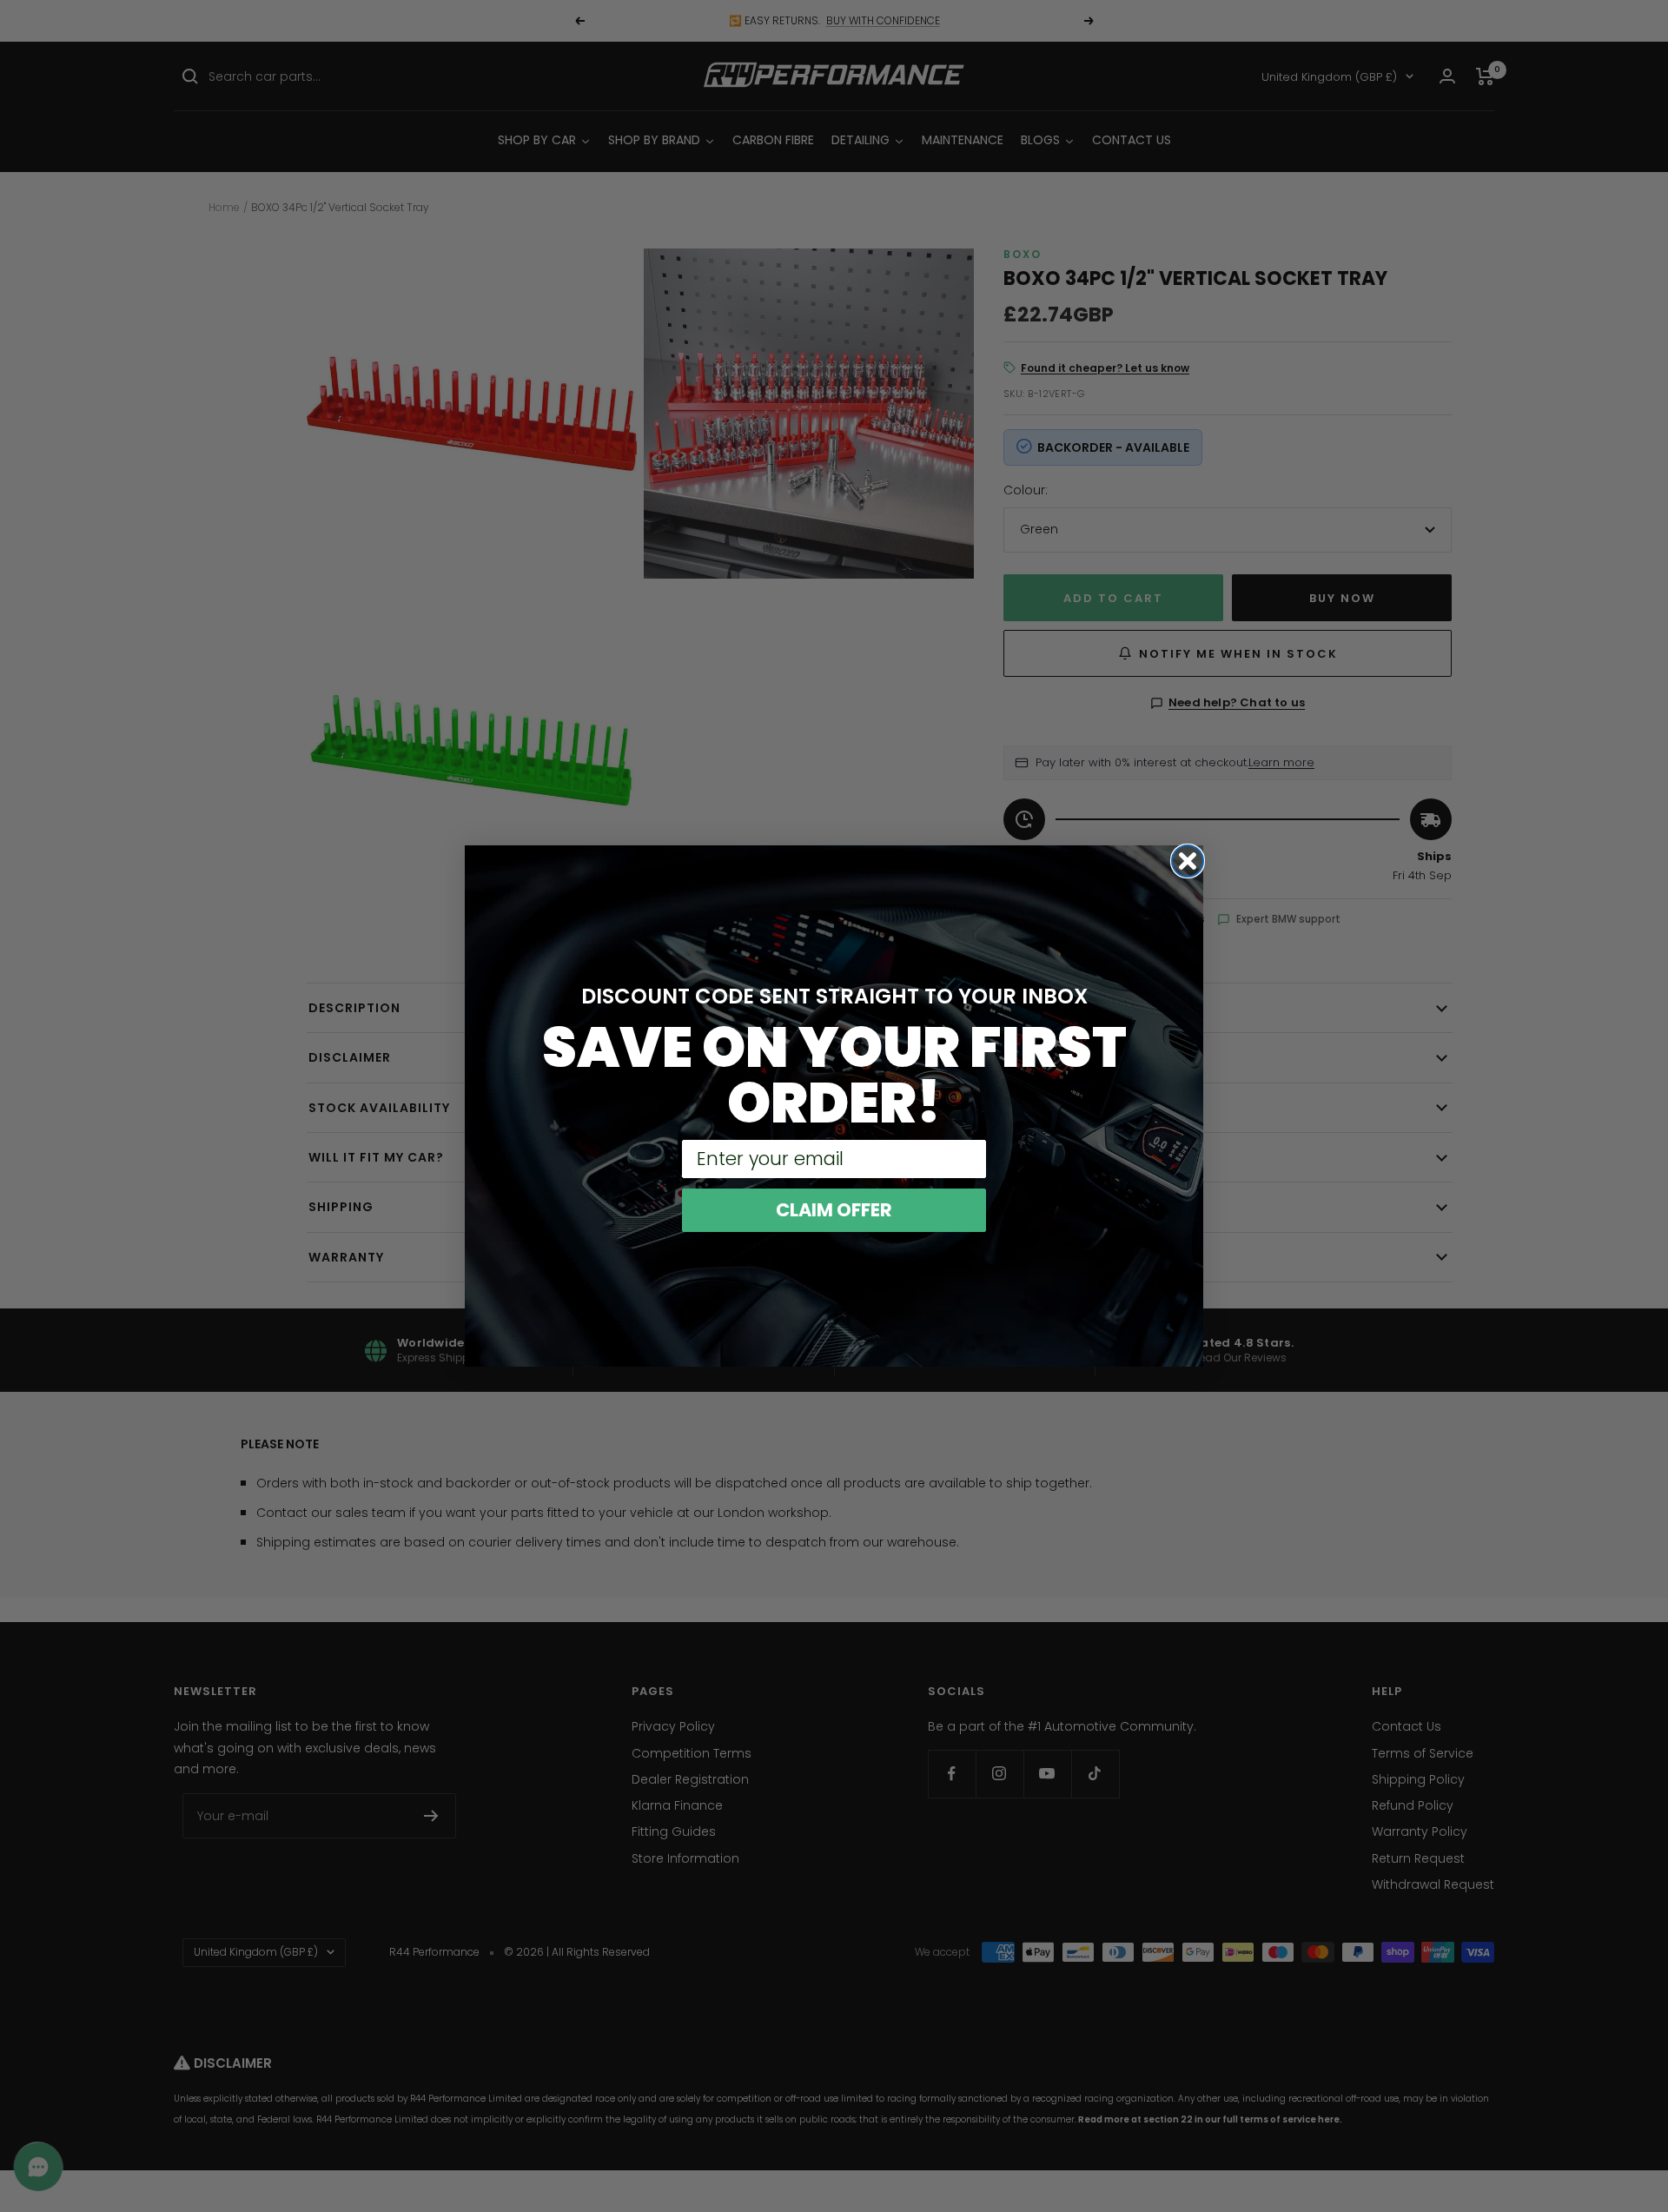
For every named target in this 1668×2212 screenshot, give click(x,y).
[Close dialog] (1188, 861)
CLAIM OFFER (834, 1210)
